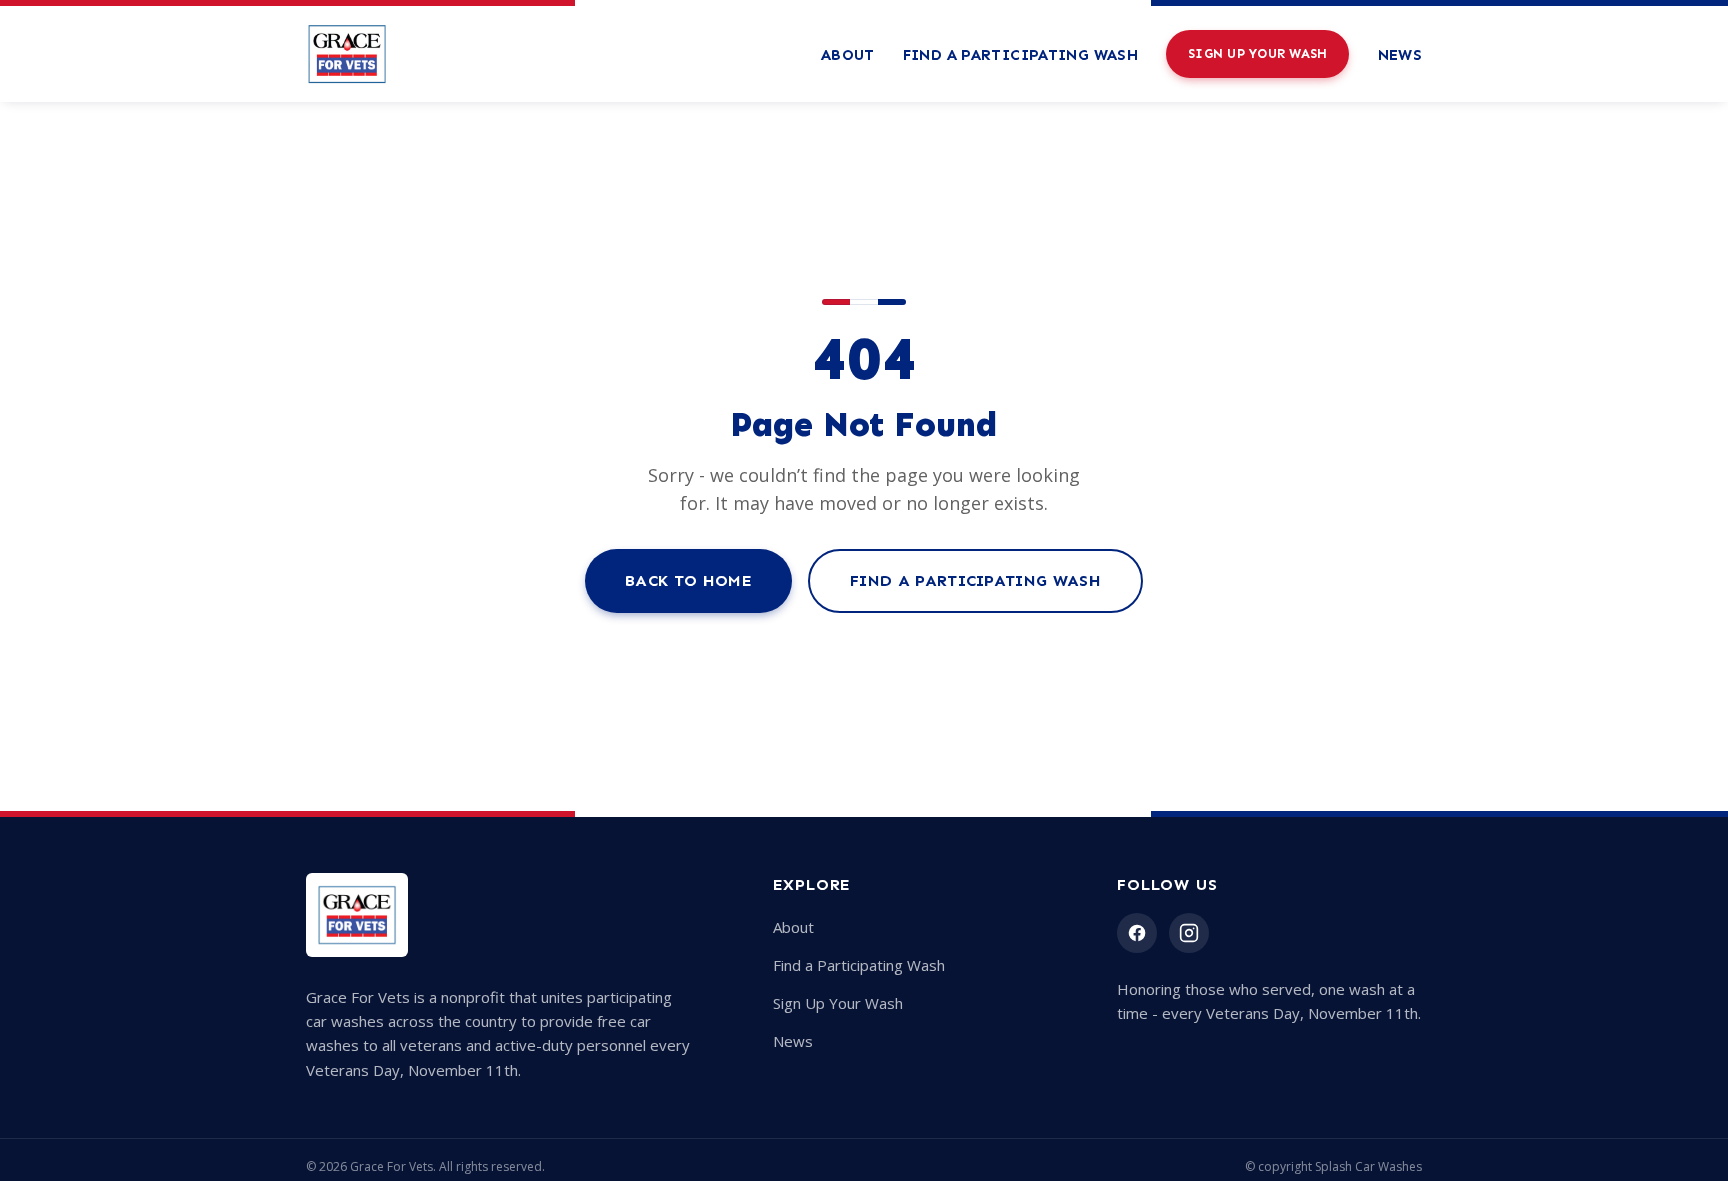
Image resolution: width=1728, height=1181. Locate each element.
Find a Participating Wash (1020, 55)
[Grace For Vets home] (347, 54)
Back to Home (688, 580)
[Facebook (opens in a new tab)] (1137, 933)
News (1400, 55)
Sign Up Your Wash (1257, 53)
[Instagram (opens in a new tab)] (1189, 933)
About (848, 55)
